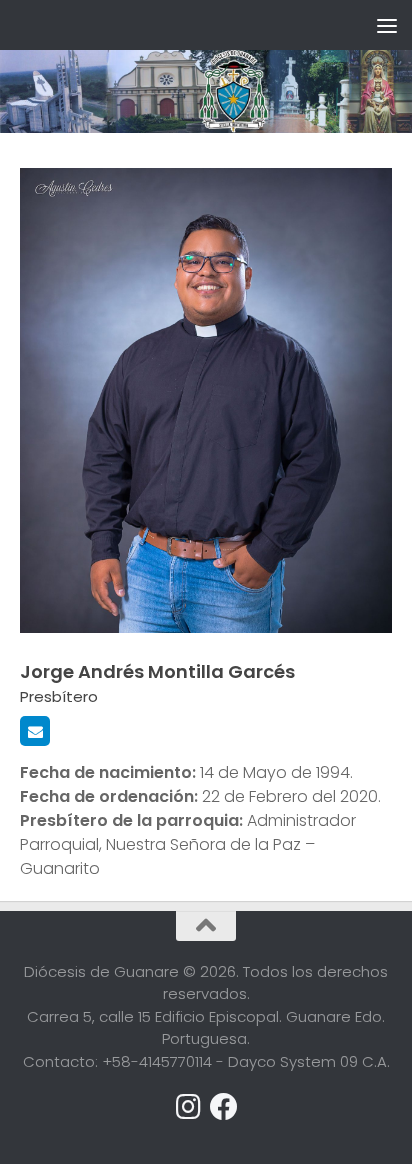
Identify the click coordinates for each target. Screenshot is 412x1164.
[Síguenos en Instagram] (188, 1107)
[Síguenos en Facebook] (224, 1107)
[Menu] (387, 25)
